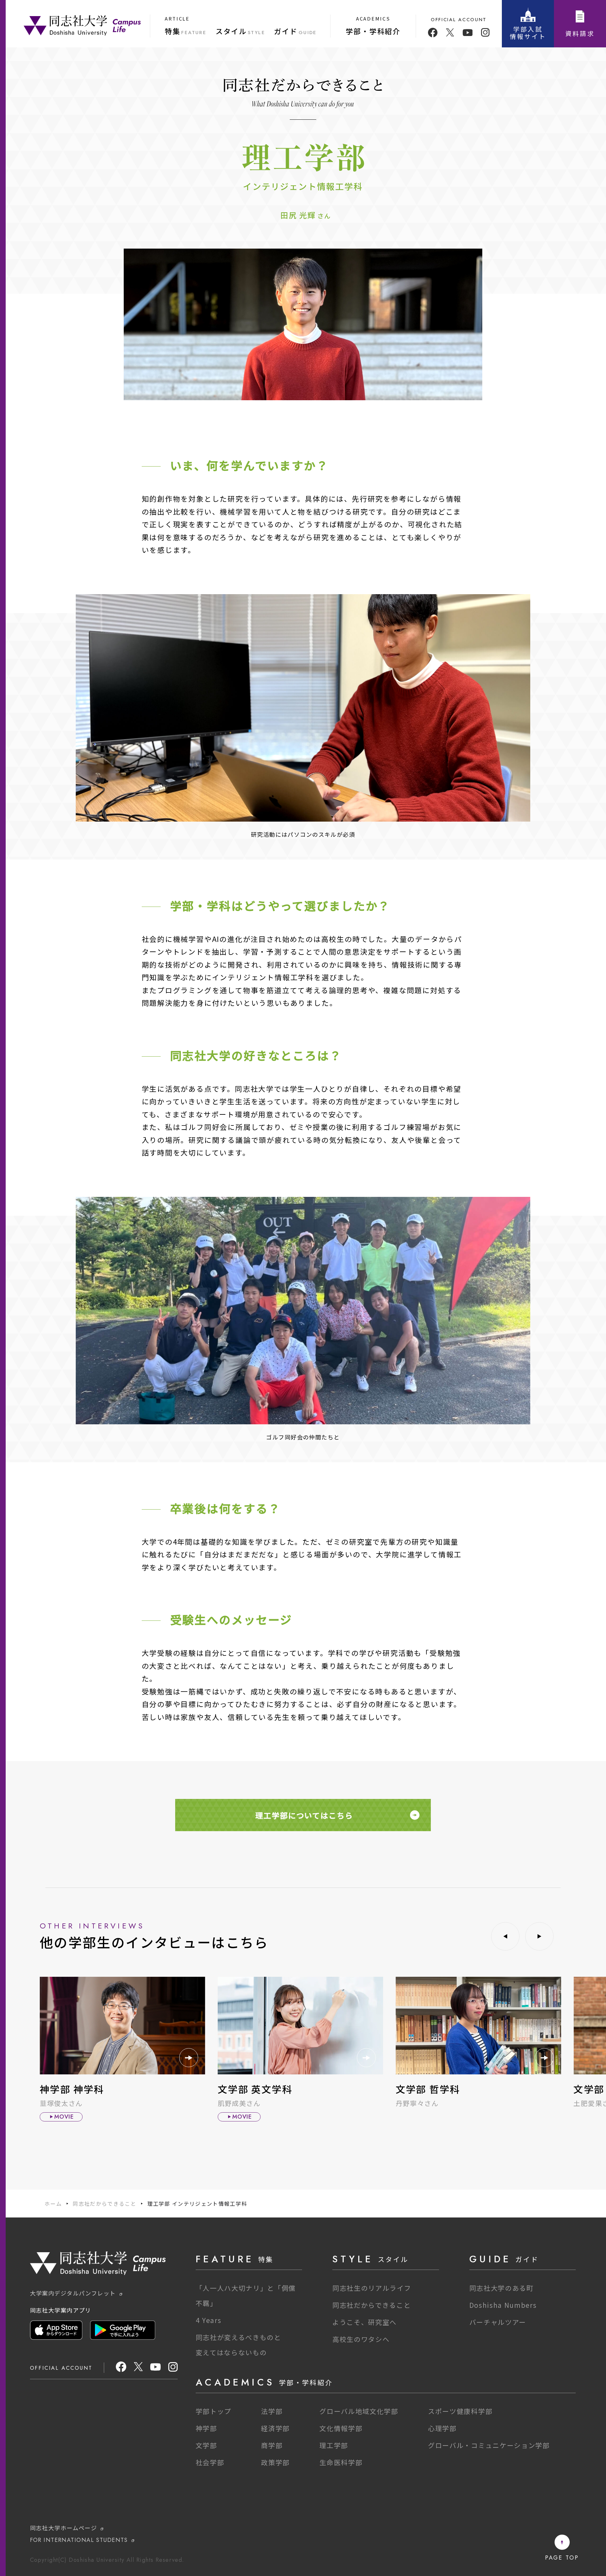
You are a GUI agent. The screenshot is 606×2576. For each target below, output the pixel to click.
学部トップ (214, 2411)
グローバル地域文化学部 (359, 2411)
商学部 (272, 2445)
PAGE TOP (562, 2557)
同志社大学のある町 (502, 2288)
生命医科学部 (341, 2462)
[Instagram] (173, 2369)
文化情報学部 (341, 2428)
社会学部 (210, 2462)
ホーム (53, 2204)
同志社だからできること (104, 2204)
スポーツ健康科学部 (460, 2411)
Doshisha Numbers (503, 2305)
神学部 (206, 2428)
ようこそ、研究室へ (365, 2322)
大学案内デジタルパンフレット (73, 2293)
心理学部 (442, 2428)
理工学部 (334, 2445)
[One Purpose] (82, 25)
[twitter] (450, 33)
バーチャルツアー (498, 2322)
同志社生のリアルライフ (372, 2288)
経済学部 (275, 2428)
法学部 (272, 2411)
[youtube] (468, 33)
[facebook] (433, 33)
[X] (138, 2369)
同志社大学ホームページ (64, 2528)
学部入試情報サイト (528, 33)
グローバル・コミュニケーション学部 (489, 2445)
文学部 (206, 2445)
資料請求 (580, 33)
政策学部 (275, 2462)
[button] (505, 1936)
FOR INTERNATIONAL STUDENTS (79, 2540)
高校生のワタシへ (361, 2339)
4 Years (209, 2320)
